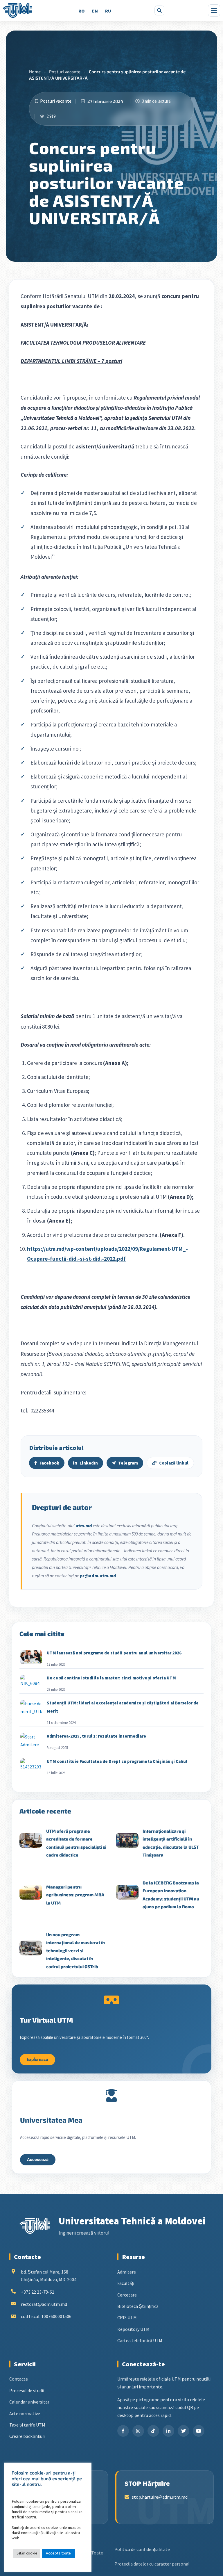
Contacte (19, 2379)
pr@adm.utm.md (98, 1576)
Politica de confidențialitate (142, 2549)
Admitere (127, 2272)
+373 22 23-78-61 (38, 2292)
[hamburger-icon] (214, 10)
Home (35, 72)
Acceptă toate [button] (58, 2553)
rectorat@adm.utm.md (44, 2304)
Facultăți (126, 2283)
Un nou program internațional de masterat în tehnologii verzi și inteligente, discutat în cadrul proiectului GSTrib (75, 1950)
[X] (184, 2431)
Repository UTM (133, 2329)
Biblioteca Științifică (138, 2306)
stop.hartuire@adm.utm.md (160, 2497)
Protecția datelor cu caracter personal (152, 2564)
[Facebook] (123, 2431)
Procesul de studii (27, 2390)
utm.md (84, 1526)
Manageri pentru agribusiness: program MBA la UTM (75, 1895)
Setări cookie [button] (27, 2553)
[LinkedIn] (168, 2431)
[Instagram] (138, 2431)
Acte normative (25, 2413)
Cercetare (127, 2295)
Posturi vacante (65, 72)
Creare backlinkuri (27, 2436)
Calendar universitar (29, 2402)
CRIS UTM (127, 2317)
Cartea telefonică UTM (140, 2340)
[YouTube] (199, 2431)
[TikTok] (153, 2431)
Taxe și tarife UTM (27, 2425)
